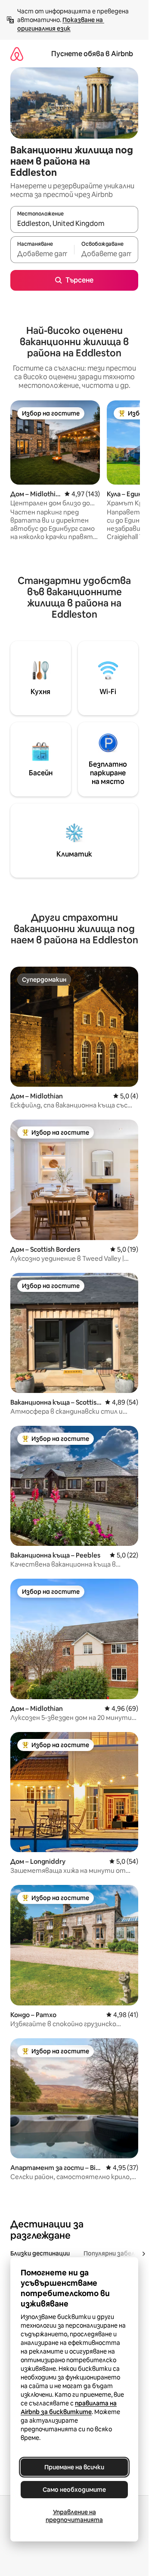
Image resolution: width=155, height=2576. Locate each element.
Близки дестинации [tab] (40, 2253)
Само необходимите (74, 2490)
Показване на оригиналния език (61, 24)
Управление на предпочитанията (74, 2516)
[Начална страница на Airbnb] (17, 54)
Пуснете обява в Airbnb (92, 54)
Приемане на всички (74, 2467)
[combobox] (74, 223)
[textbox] (42, 254)
